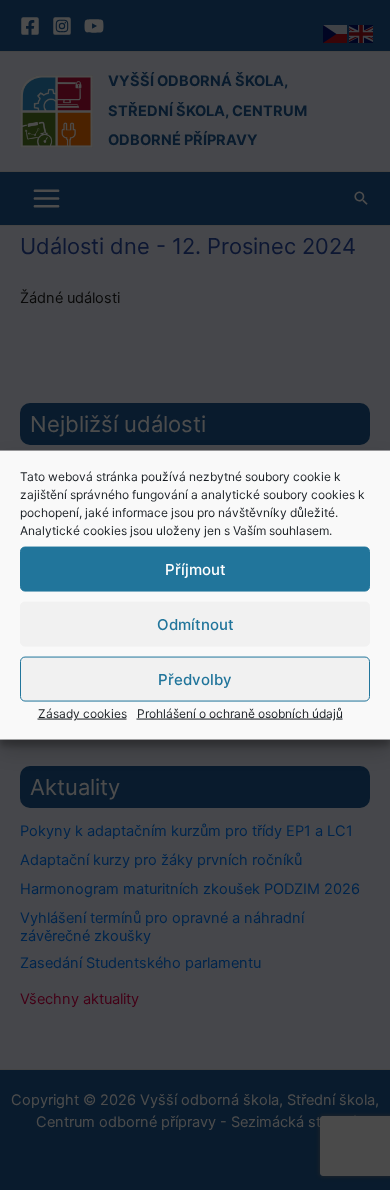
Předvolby (195, 678)
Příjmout (195, 568)
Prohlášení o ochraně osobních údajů (240, 713)
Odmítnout (195, 623)
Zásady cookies (82, 713)
